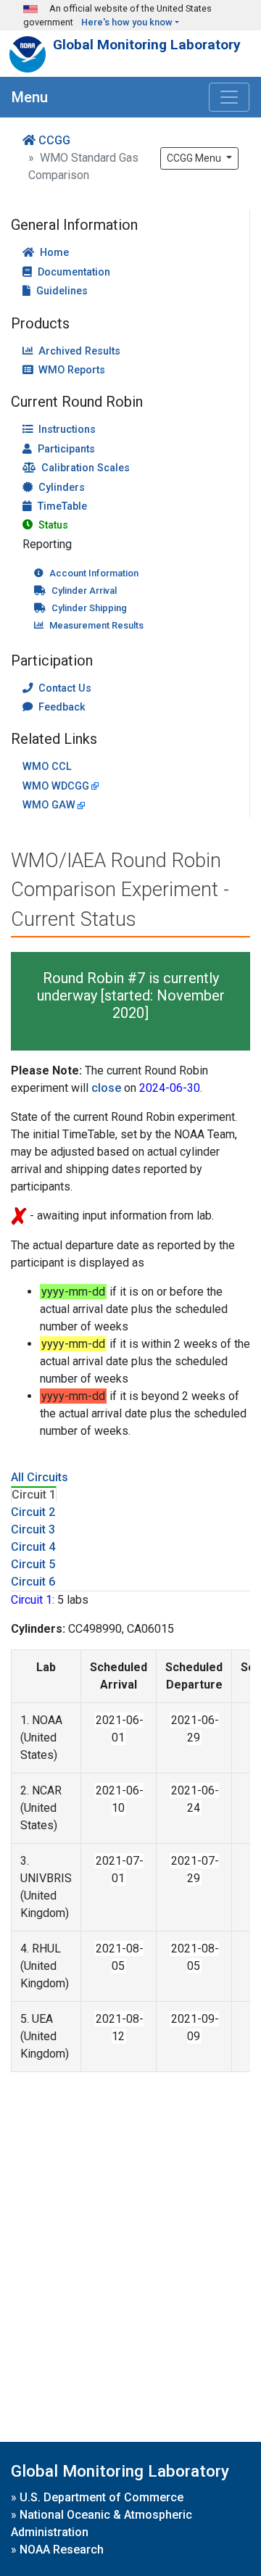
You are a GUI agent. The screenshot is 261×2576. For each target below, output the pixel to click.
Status (53, 525)
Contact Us (65, 688)
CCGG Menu (195, 158)
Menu (30, 97)
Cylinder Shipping (89, 608)
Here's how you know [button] (127, 22)
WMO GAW (49, 805)
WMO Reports (72, 370)
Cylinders (62, 488)
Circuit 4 (33, 1547)
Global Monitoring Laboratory (147, 45)
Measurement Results (96, 625)
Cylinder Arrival (84, 591)
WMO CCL (47, 767)
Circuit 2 (33, 1512)
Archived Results (79, 351)
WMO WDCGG (56, 786)
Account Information (94, 573)
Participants (66, 449)
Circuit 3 (33, 1529)
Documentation (74, 272)
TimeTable (62, 506)
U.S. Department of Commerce (101, 2497)
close (106, 1088)
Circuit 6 (33, 1582)
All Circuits (40, 1477)
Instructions (67, 430)
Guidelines (62, 291)
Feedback (62, 707)
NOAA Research (62, 2550)
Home (54, 253)
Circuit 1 (34, 1495)
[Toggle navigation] (229, 97)
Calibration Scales (86, 468)
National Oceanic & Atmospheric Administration (101, 2523)
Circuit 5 (33, 1564)
